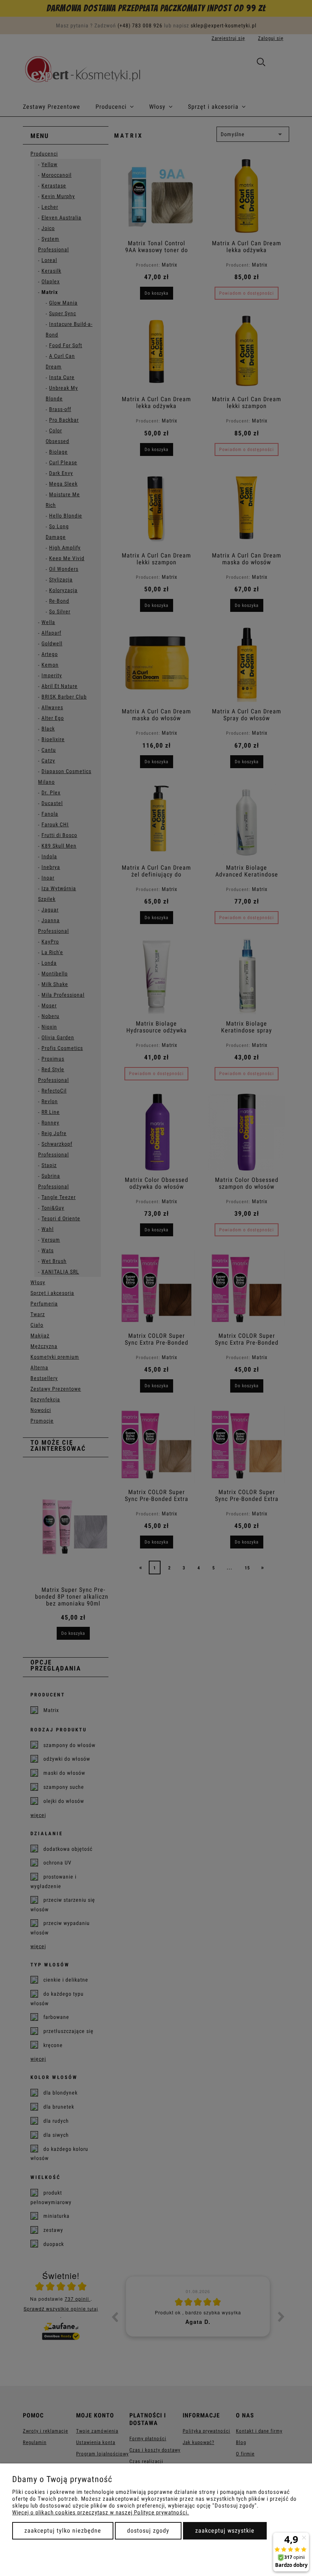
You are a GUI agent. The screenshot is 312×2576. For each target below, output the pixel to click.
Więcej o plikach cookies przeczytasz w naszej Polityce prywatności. (101, 2512)
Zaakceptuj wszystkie (225, 2531)
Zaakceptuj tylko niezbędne (63, 2531)
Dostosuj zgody (148, 2531)
